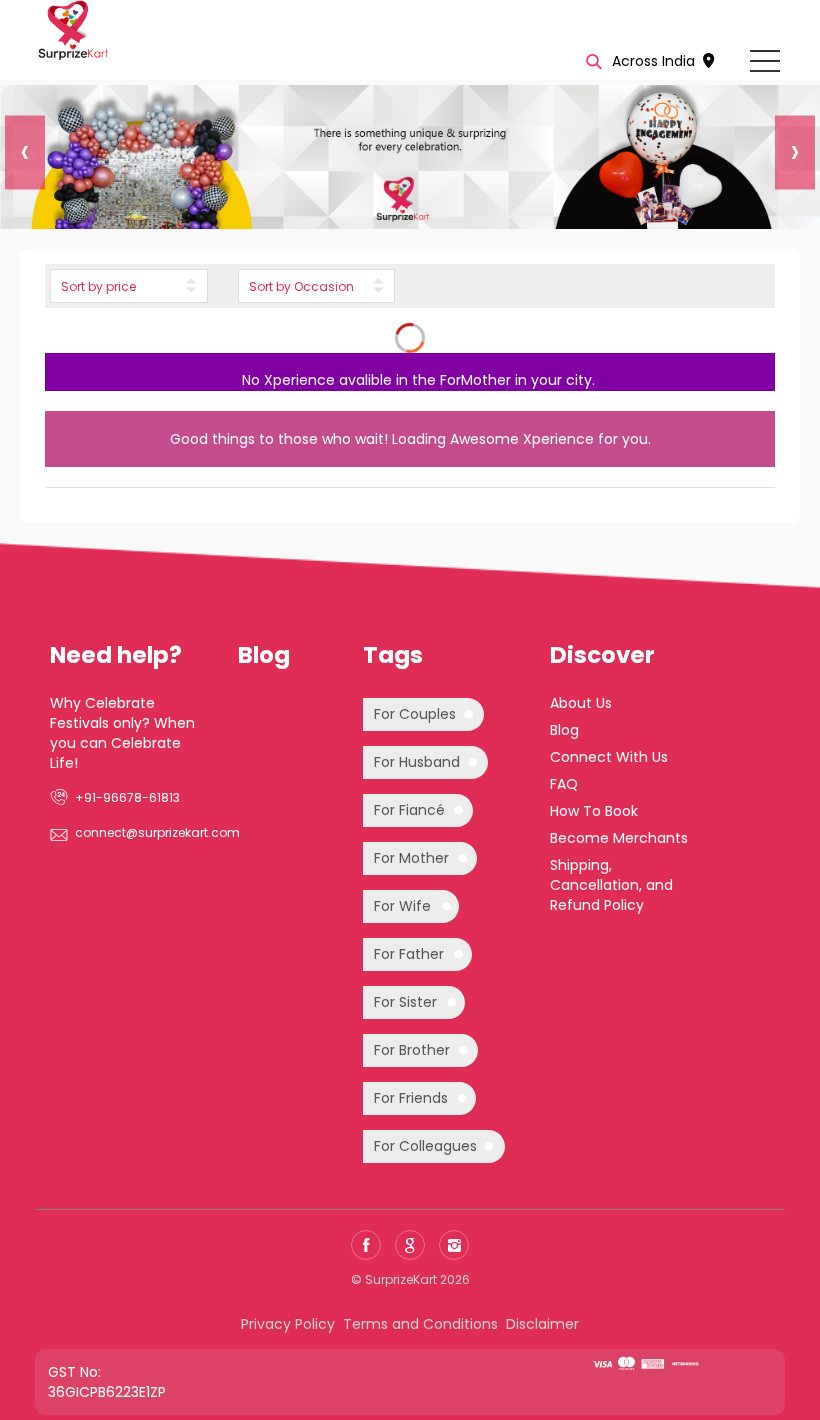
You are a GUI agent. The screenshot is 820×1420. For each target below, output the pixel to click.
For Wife (402, 906)
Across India (655, 61)
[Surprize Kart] (72, 29)
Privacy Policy (288, 1324)
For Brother (412, 1050)
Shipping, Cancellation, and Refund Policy (611, 885)
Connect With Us (609, 757)
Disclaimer (542, 1324)
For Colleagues (425, 1146)
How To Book (594, 811)
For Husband (417, 762)
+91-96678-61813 (127, 797)
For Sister (405, 1002)
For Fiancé (409, 810)
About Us (581, 703)
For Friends (411, 1098)
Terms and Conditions (420, 1324)
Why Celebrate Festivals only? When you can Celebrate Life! (122, 733)
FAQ (564, 784)
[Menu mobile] (765, 65)
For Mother (411, 858)
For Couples (415, 714)
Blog (564, 730)
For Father (409, 954)
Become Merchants (619, 838)
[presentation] (17, 157)
